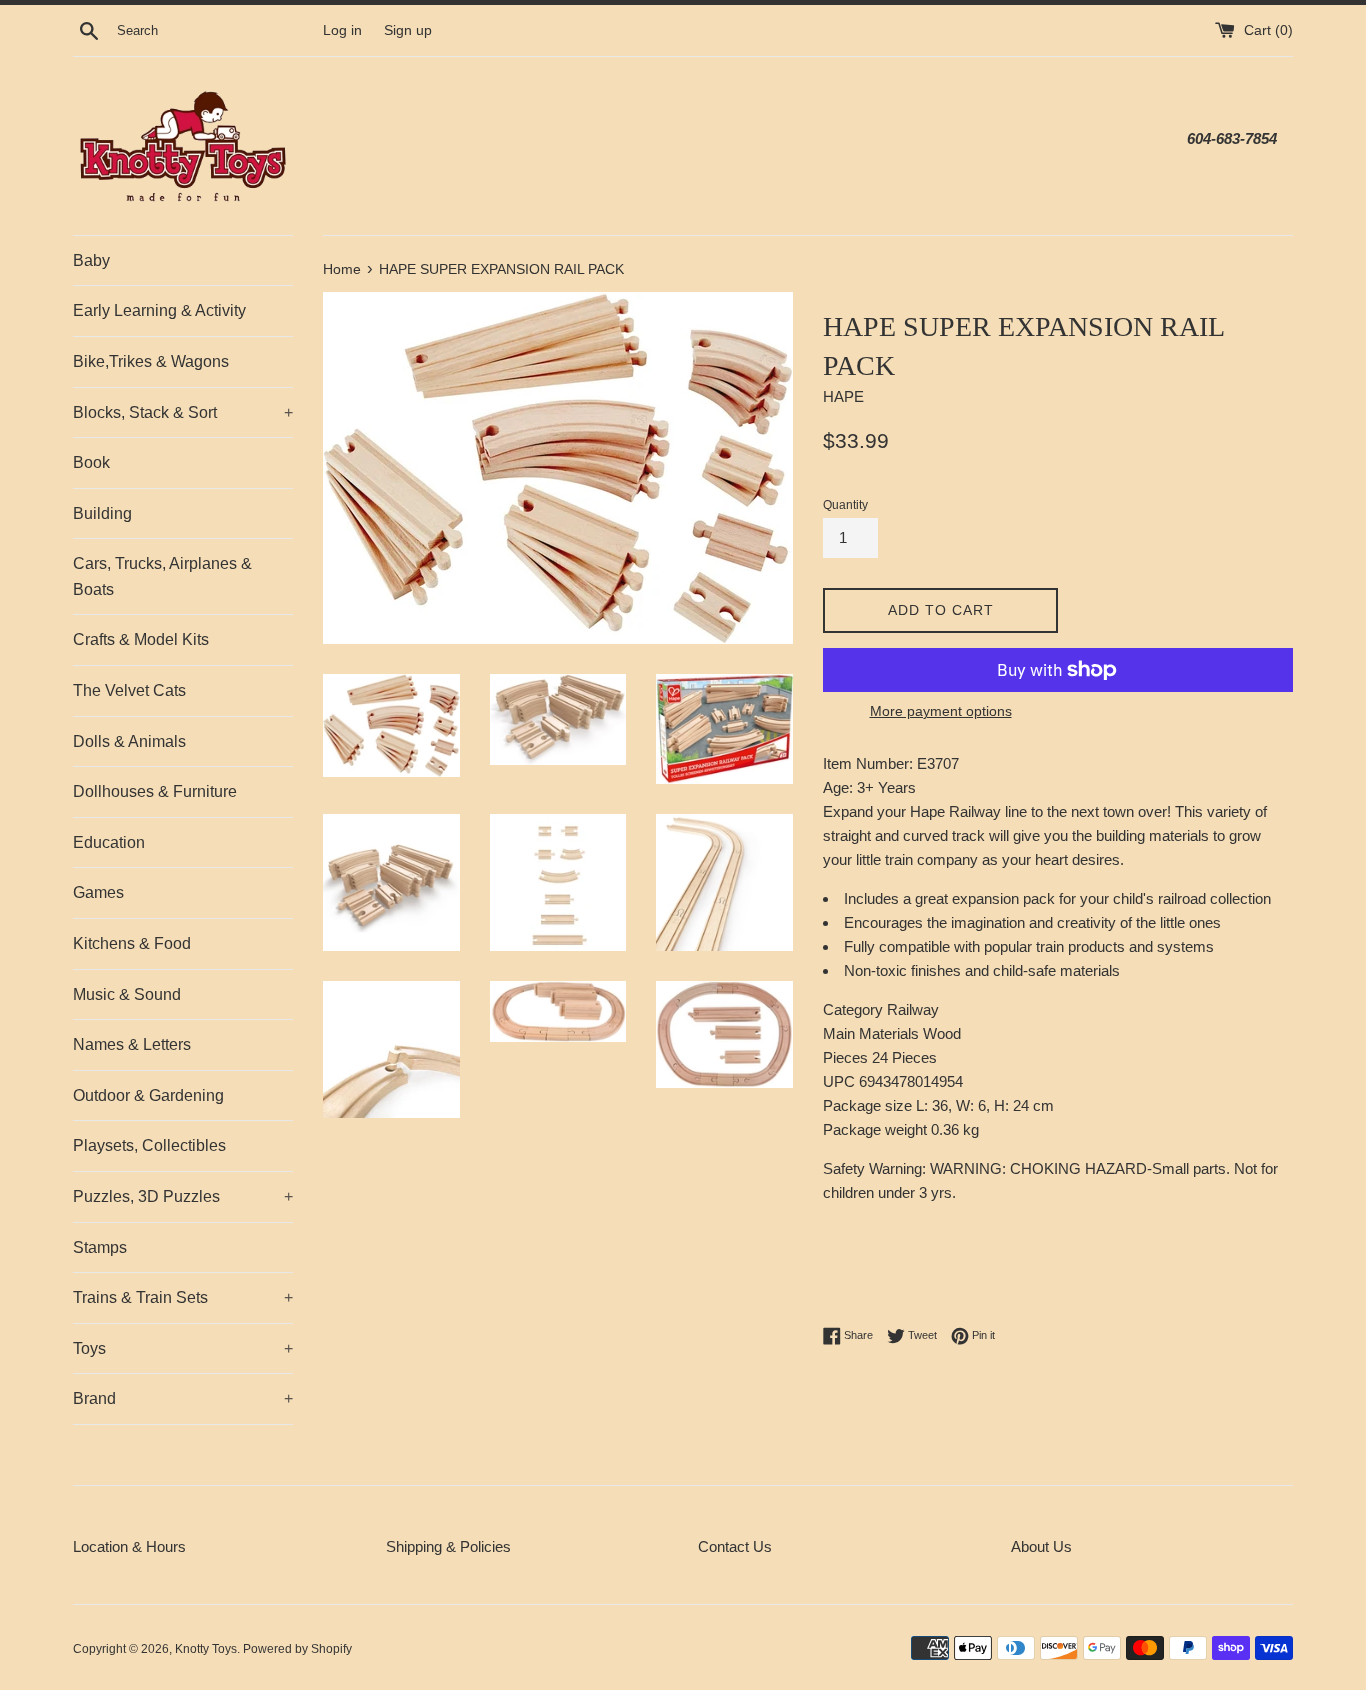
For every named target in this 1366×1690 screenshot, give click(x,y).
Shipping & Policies (448, 1546)
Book (91, 462)
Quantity (845, 505)
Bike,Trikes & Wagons (151, 361)
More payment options (941, 711)
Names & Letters (132, 1044)
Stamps (100, 1247)
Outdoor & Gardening (148, 1095)
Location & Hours (129, 1546)
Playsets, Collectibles (149, 1145)
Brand (183, 1398)
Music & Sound (127, 994)
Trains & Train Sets (183, 1297)
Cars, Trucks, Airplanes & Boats (162, 576)
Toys (183, 1348)
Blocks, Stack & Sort (183, 412)
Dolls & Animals (129, 741)
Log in (342, 30)
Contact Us (735, 1546)
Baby (91, 260)
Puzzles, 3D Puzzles (183, 1196)
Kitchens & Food (132, 943)
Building (102, 513)
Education (109, 842)
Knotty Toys (206, 1649)
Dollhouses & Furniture (155, 791)
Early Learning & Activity (159, 310)
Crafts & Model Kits (141, 639)
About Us (1041, 1546)
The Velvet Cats (129, 690)
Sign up (408, 30)
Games (98, 892)
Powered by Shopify (297, 1649)
